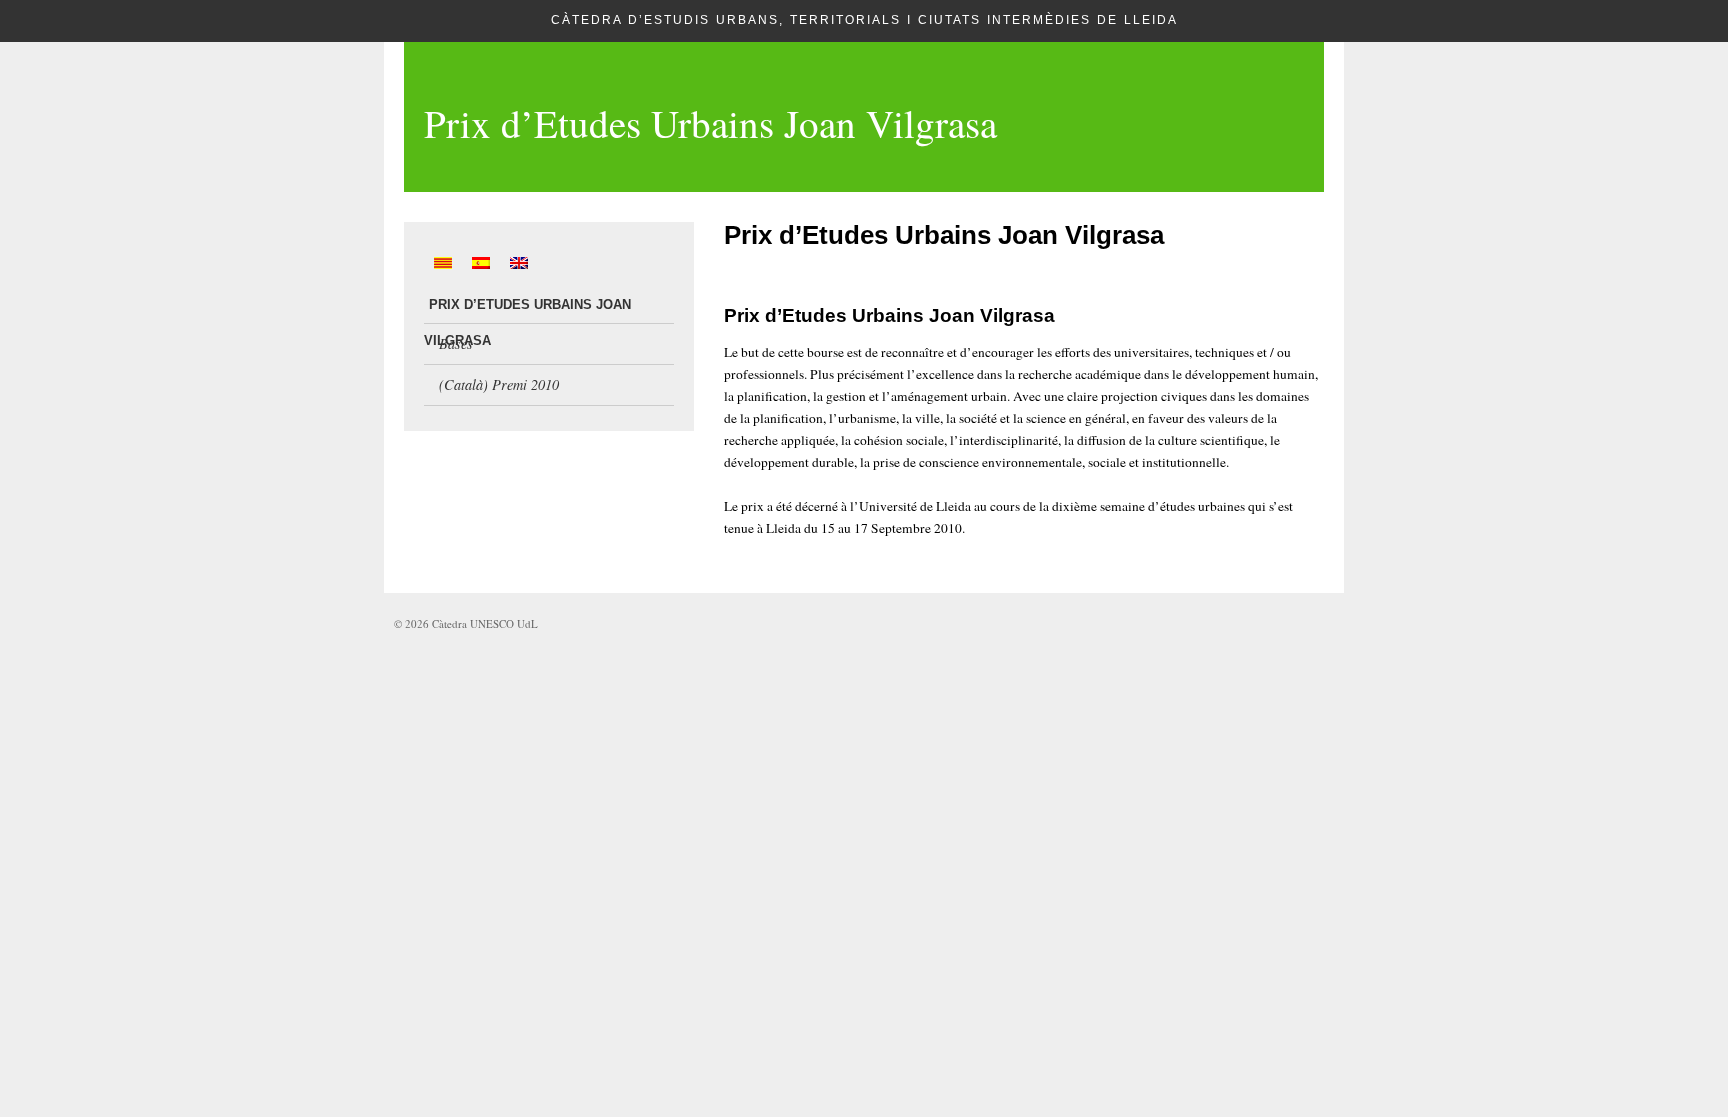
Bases (456, 343)
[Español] (481, 263)
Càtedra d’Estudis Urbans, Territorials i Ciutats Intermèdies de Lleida (864, 20)
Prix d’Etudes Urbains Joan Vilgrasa (710, 123)
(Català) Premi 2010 (499, 384)
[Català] (443, 263)
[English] (519, 263)
